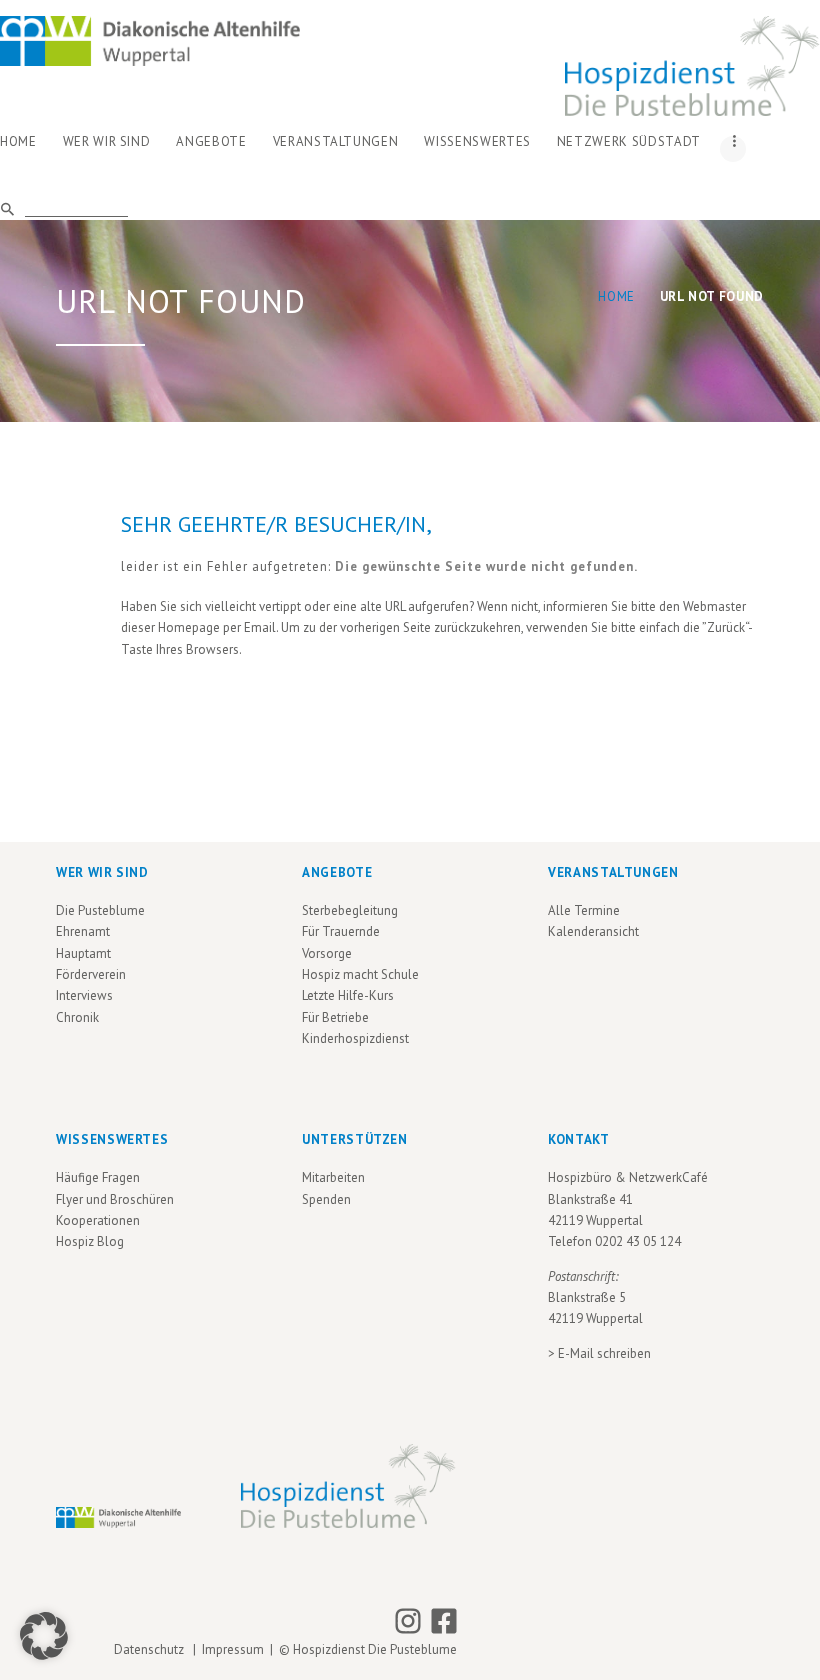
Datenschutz (152, 1649)
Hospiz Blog (90, 1241)
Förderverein (91, 974)
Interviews (84, 995)
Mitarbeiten (333, 1177)
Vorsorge (327, 953)
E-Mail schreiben (604, 1353)
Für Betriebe (335, 1017)
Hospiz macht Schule (360, 974)
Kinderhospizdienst (355, 1038)
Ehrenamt (83, 931)
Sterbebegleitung (350, 910)
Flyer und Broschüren (115, 1199)
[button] (44, 1636)
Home (616, 296)
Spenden (326, 1199)
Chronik (77, 1017)
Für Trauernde (341, 931)
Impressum (233, 1649)
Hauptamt (83, 953)
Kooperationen (98, 1220)
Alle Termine (584, 910)
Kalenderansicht (593, 931)
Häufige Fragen (98, 1177)
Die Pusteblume (100, 910)
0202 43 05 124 (638, 1241)
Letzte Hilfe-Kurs (348, 995)
